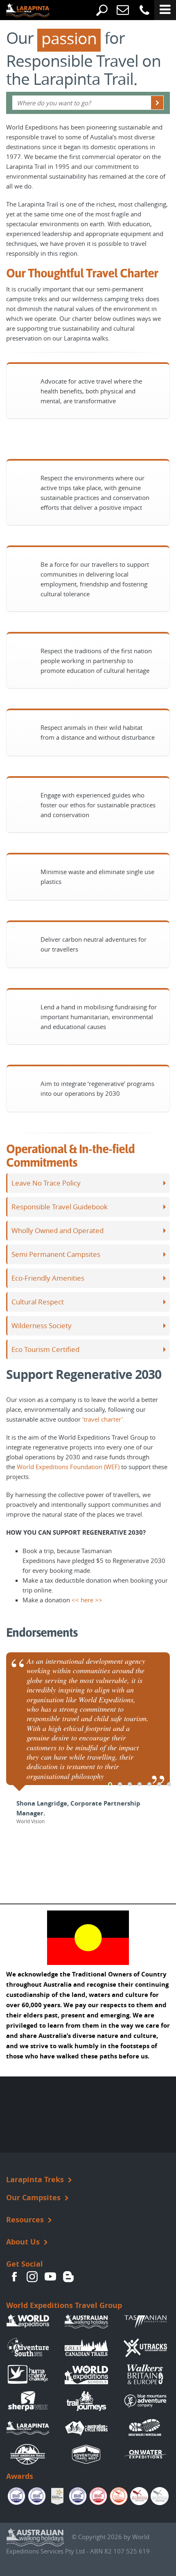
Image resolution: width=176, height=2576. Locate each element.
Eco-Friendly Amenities (48, 1278)
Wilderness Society (42, 1326)
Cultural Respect (38, 1302)
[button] (110, 1784)
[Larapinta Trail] (22, 11)
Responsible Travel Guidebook (60, 1207)
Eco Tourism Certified (45, 1349)
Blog (68, 2276)
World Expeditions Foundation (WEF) (68, 1467)
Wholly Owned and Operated (58, 1231)
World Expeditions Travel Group (64, 2305)
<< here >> (87, 1600)
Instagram (32, 2276)
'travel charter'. (103, 1419)
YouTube (50, 2276)
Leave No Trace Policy (46, 1183)
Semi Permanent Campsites (56, 1254)
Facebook (14, 2276)
